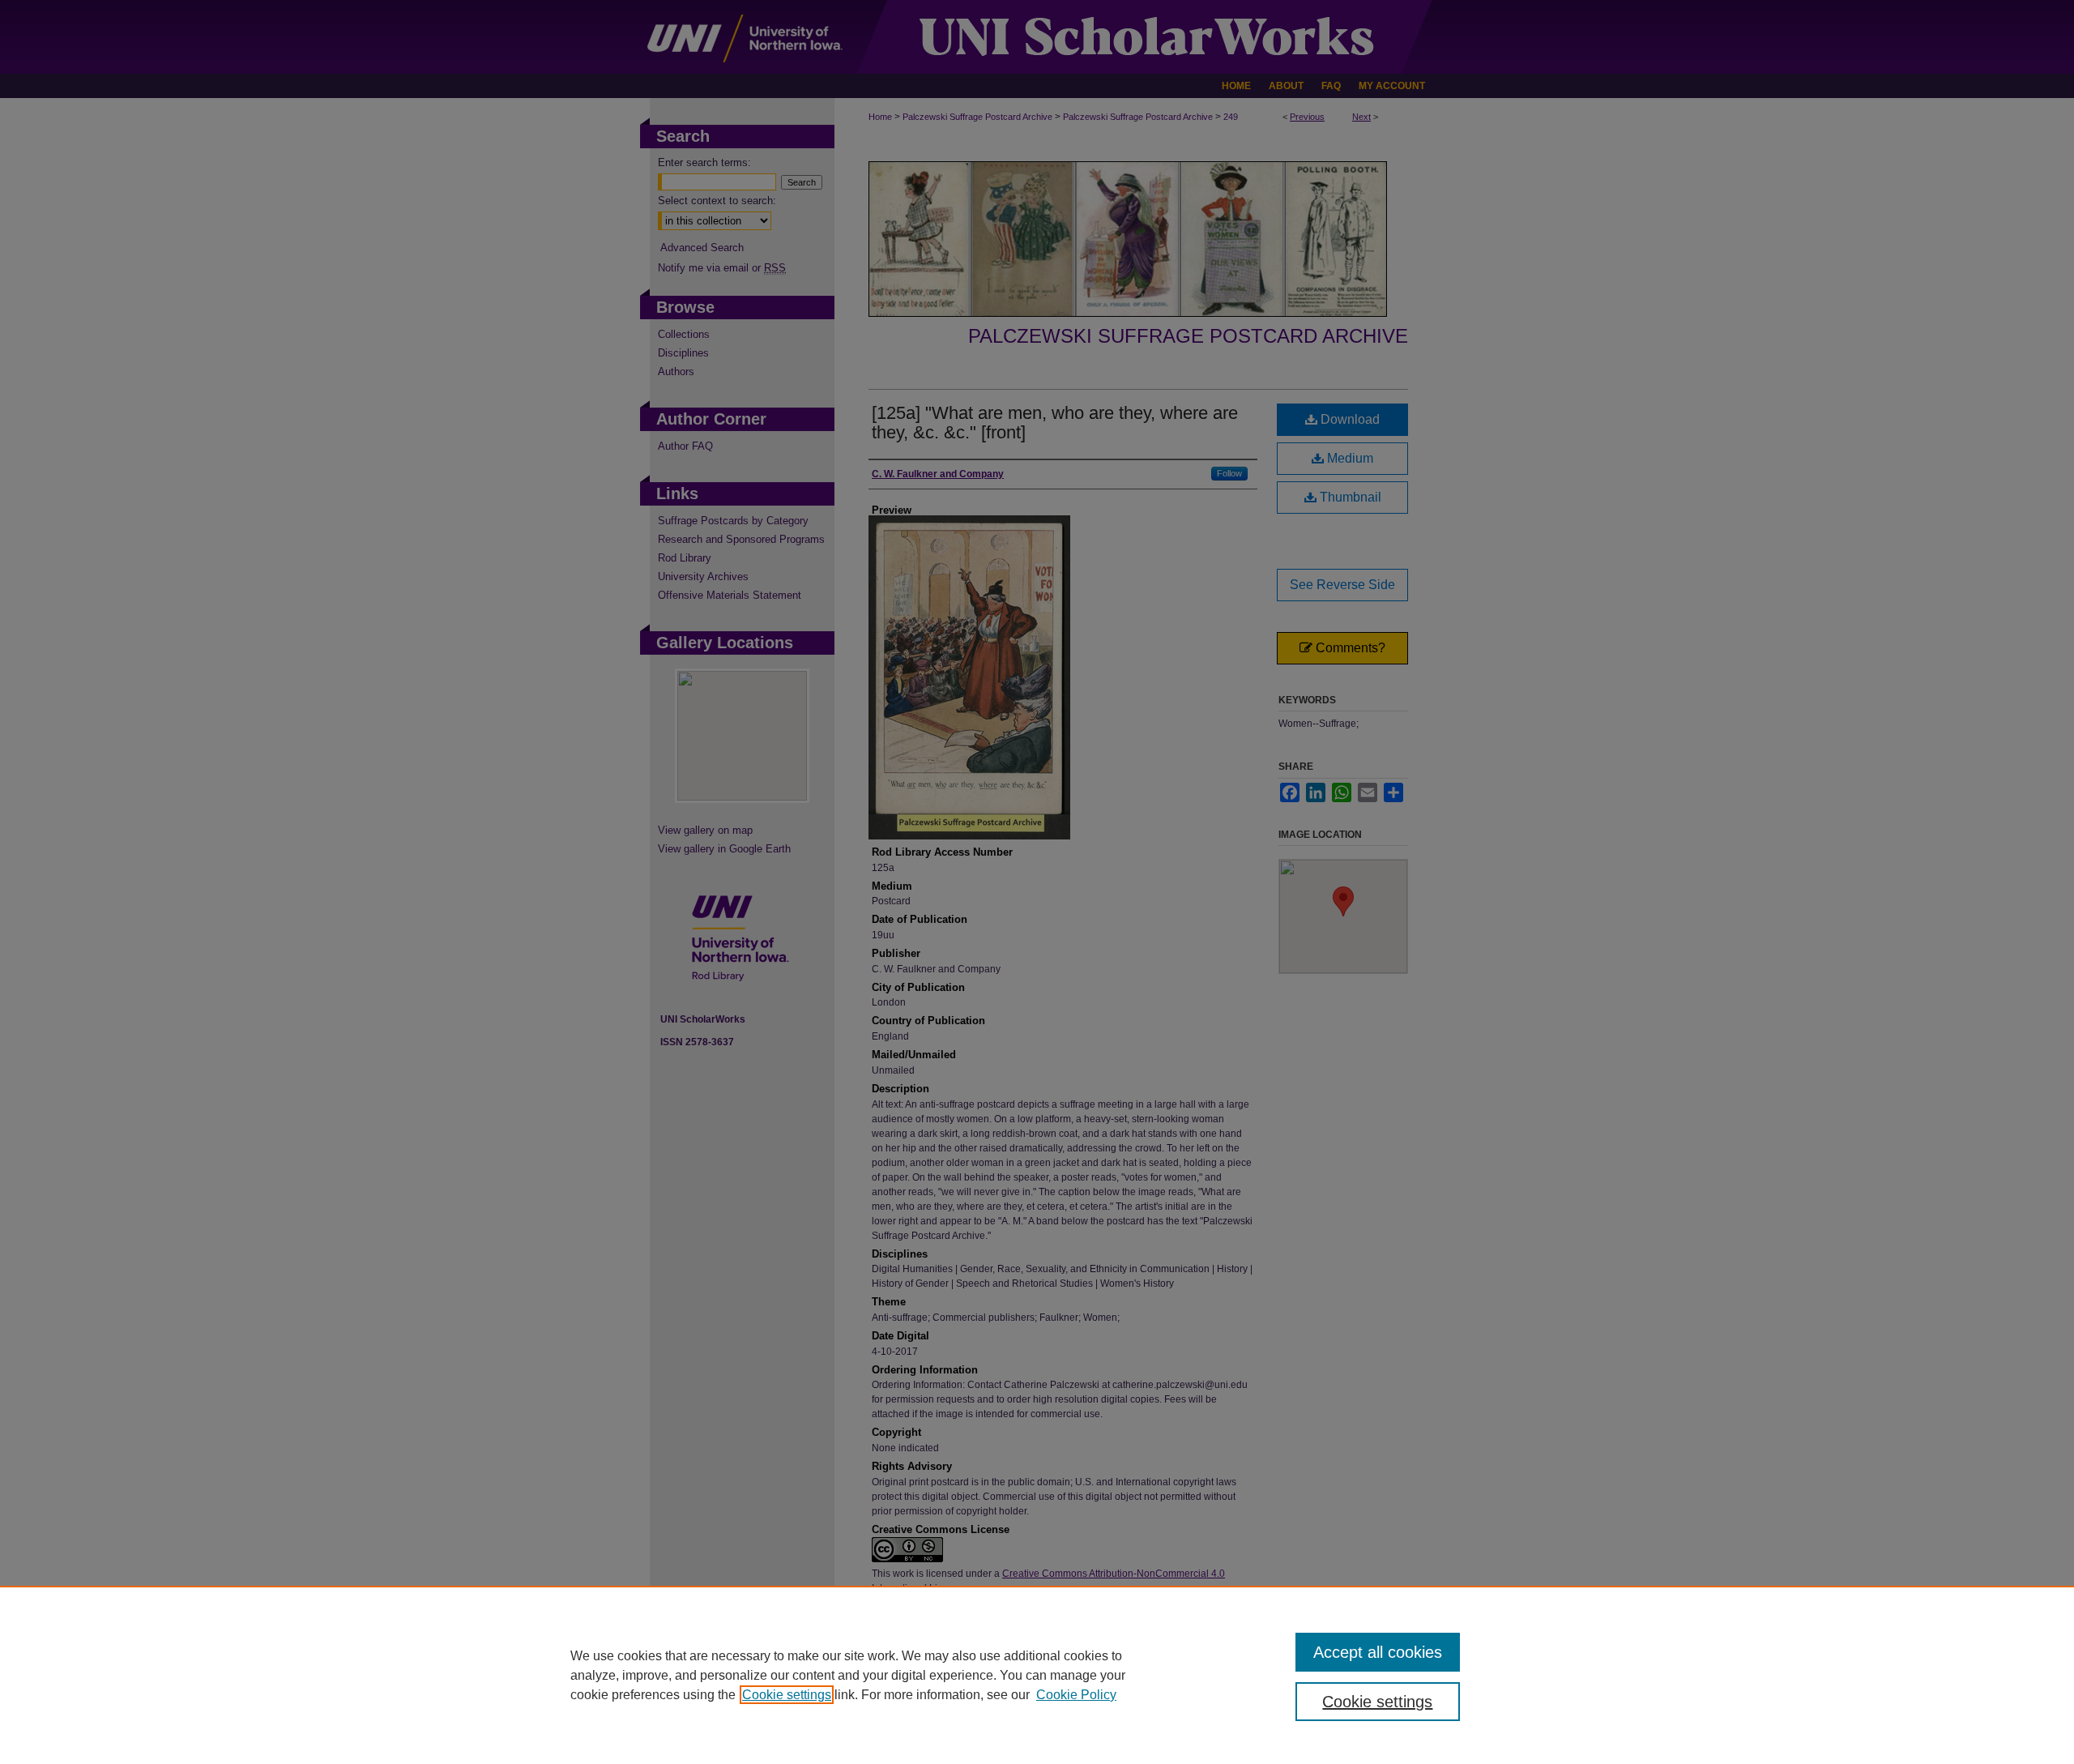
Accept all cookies (1378, 1652)
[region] (1037, 1675)
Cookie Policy (1076, 1695)
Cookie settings (787, 1695)
